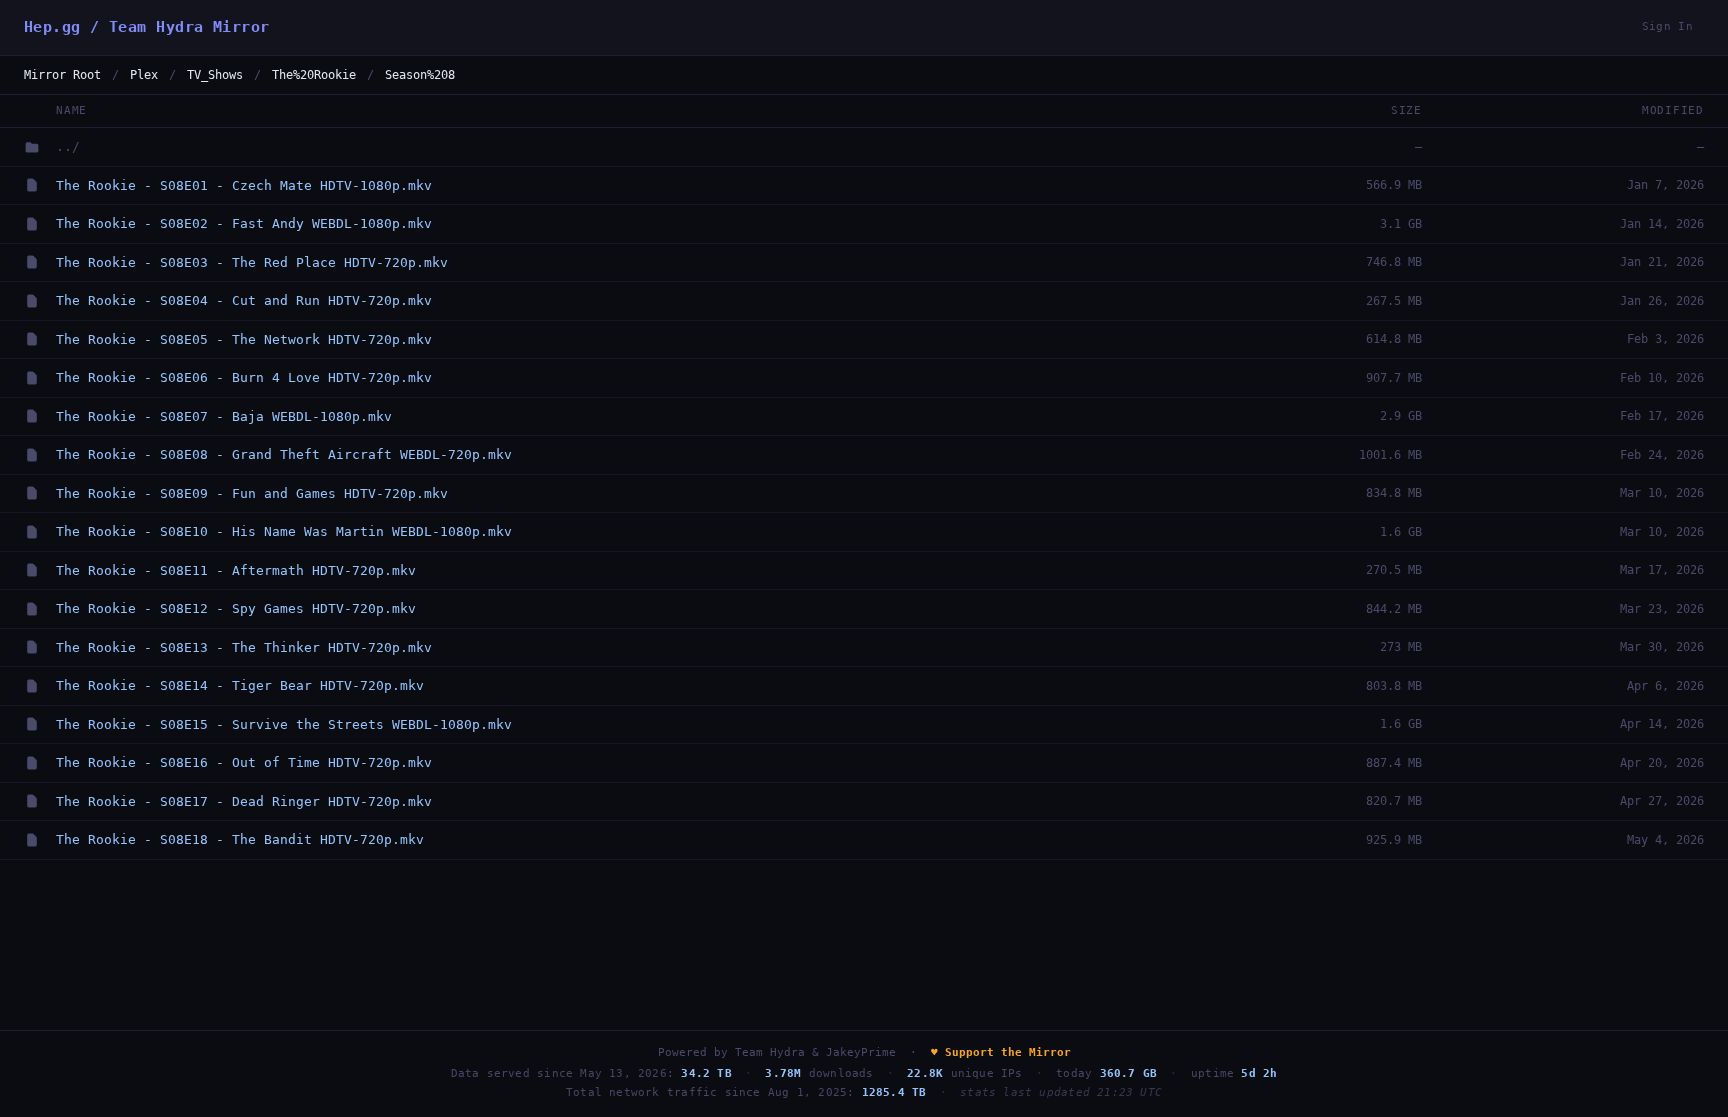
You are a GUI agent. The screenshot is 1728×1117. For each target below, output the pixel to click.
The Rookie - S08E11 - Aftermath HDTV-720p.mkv (236, 570)
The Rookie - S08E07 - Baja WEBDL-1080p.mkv (224, 416)
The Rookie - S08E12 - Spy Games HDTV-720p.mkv (236, 608)
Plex (144, 75)
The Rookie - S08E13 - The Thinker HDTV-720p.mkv (244, 647)
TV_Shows (215, 75)
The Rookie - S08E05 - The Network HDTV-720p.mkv (244, 339)
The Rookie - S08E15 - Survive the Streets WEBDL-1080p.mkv (284, 724)
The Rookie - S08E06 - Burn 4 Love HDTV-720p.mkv (244, 377)
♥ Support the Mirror (1001, 1052)
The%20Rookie (314, 75)
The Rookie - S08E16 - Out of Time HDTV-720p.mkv (244, 762)
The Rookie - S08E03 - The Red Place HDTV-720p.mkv (252, 262)
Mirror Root (62, 75)
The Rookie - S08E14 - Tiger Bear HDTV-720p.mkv (240, 685)
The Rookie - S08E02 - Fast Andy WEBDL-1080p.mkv (244, 223)
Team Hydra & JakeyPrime (815, 1052)
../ (68, 146)
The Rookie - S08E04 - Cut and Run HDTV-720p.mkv (244, 300)
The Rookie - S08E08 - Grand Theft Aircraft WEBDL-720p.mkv (284, 454)
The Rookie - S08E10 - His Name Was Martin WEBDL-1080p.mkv (284, 531)
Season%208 (420, 75)
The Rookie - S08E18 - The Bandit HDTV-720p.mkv (240, 839)
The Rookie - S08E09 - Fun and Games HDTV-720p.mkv (252, 493)
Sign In (1667, 26)
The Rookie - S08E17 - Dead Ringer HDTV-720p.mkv (244, 801)
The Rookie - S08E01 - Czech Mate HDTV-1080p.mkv (244, 185)
